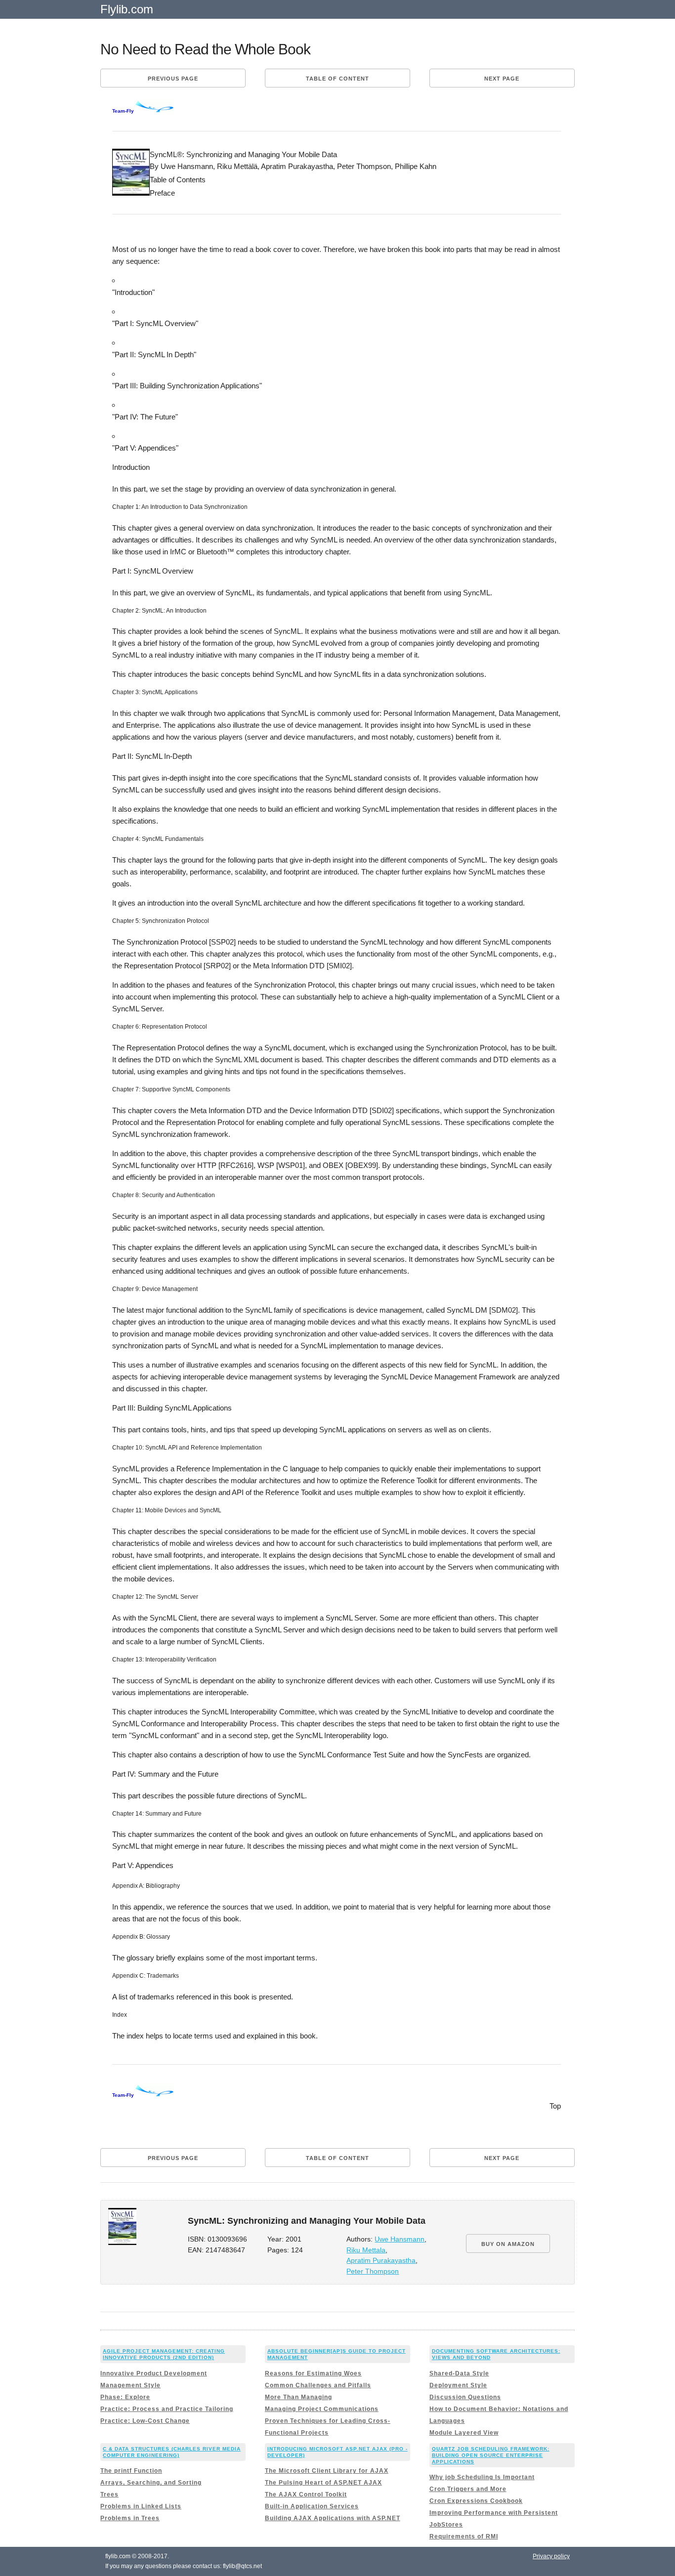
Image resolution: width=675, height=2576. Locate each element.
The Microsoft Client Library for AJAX (327, 2471)
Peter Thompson (373, 2271)
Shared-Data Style (459, 2373)
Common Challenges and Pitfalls (318, 2385)
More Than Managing (298, 2397)
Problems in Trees (130, 2518)
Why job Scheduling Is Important (482, 2477)
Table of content (337, 79)
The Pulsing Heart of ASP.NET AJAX (323, 2483)
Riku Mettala (366, 2250)
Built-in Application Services (312, 2506)
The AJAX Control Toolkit (306, 2494)
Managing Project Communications (322, 2409)
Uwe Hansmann (400, 2239)
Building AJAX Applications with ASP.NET (333, 2518)
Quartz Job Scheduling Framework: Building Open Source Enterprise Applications (491, 2455)
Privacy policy (551, 2556)
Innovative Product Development (154, 2373)
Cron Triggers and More (468, 2489)
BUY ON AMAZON (508, 2244)
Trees (109, 2494)
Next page (502, 79)
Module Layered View (464, 2433)
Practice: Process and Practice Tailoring (167, 2409)
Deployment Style (458, 2385)
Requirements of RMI (464, 2536)
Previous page (173, 79)
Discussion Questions (465, 2397)
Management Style (130, 2385)
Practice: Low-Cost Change (145, 2421)
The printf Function (131, 2471)
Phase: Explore (125, 2397)
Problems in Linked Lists (141, 2506)
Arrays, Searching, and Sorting (151, 2483)
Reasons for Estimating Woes (313, 2373)
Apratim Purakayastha (381, 2261)
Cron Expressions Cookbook (476, 2501)
